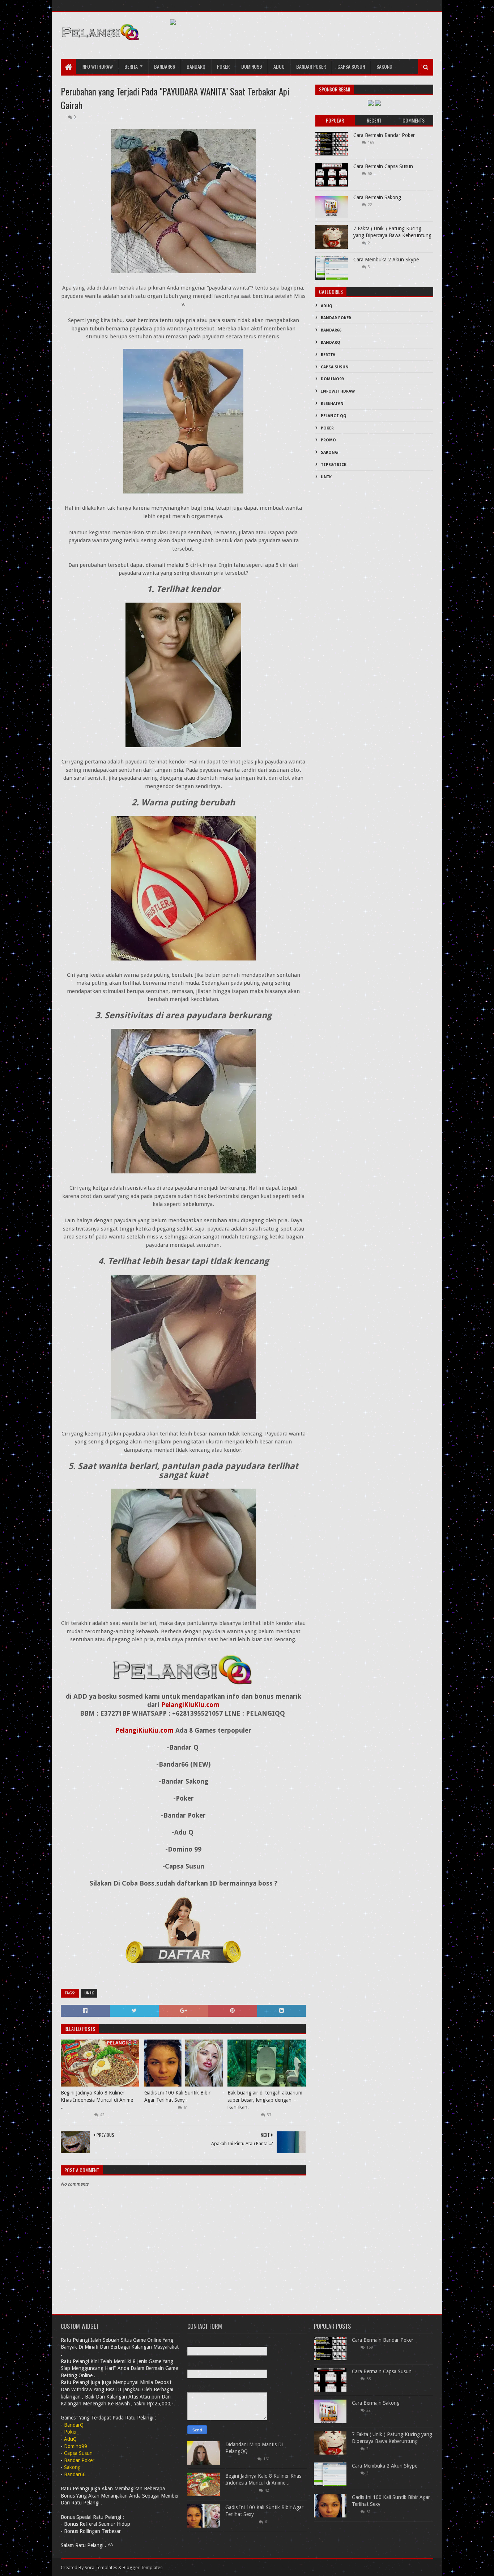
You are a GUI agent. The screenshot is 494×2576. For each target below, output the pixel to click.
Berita (131, 66)
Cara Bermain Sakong (377, 197)
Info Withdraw (97, 66)
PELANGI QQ (334, 416)
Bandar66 (165, 66)
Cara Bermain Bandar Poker (384, 135)
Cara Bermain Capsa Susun (383, 166)
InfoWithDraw (338, 391)
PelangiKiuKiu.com (190, 1705)
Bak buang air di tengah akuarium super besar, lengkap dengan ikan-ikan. (265, 2100)
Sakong (384, 66)
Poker (223, 66)
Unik (89, 1993)
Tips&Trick (334, 465)
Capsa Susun (351, 66)
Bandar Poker (311, 66)
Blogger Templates (142, 2568)
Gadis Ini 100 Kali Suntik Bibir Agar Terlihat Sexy (177, 2096)
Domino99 (252, 66)
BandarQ (331, 343)
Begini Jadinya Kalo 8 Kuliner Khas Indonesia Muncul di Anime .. (97, 2100)
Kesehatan (332, 404)
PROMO (328, 440)
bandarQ (196, 66)
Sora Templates (101, 2568)
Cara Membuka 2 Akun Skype (386, 260)
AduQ (279, 66)
